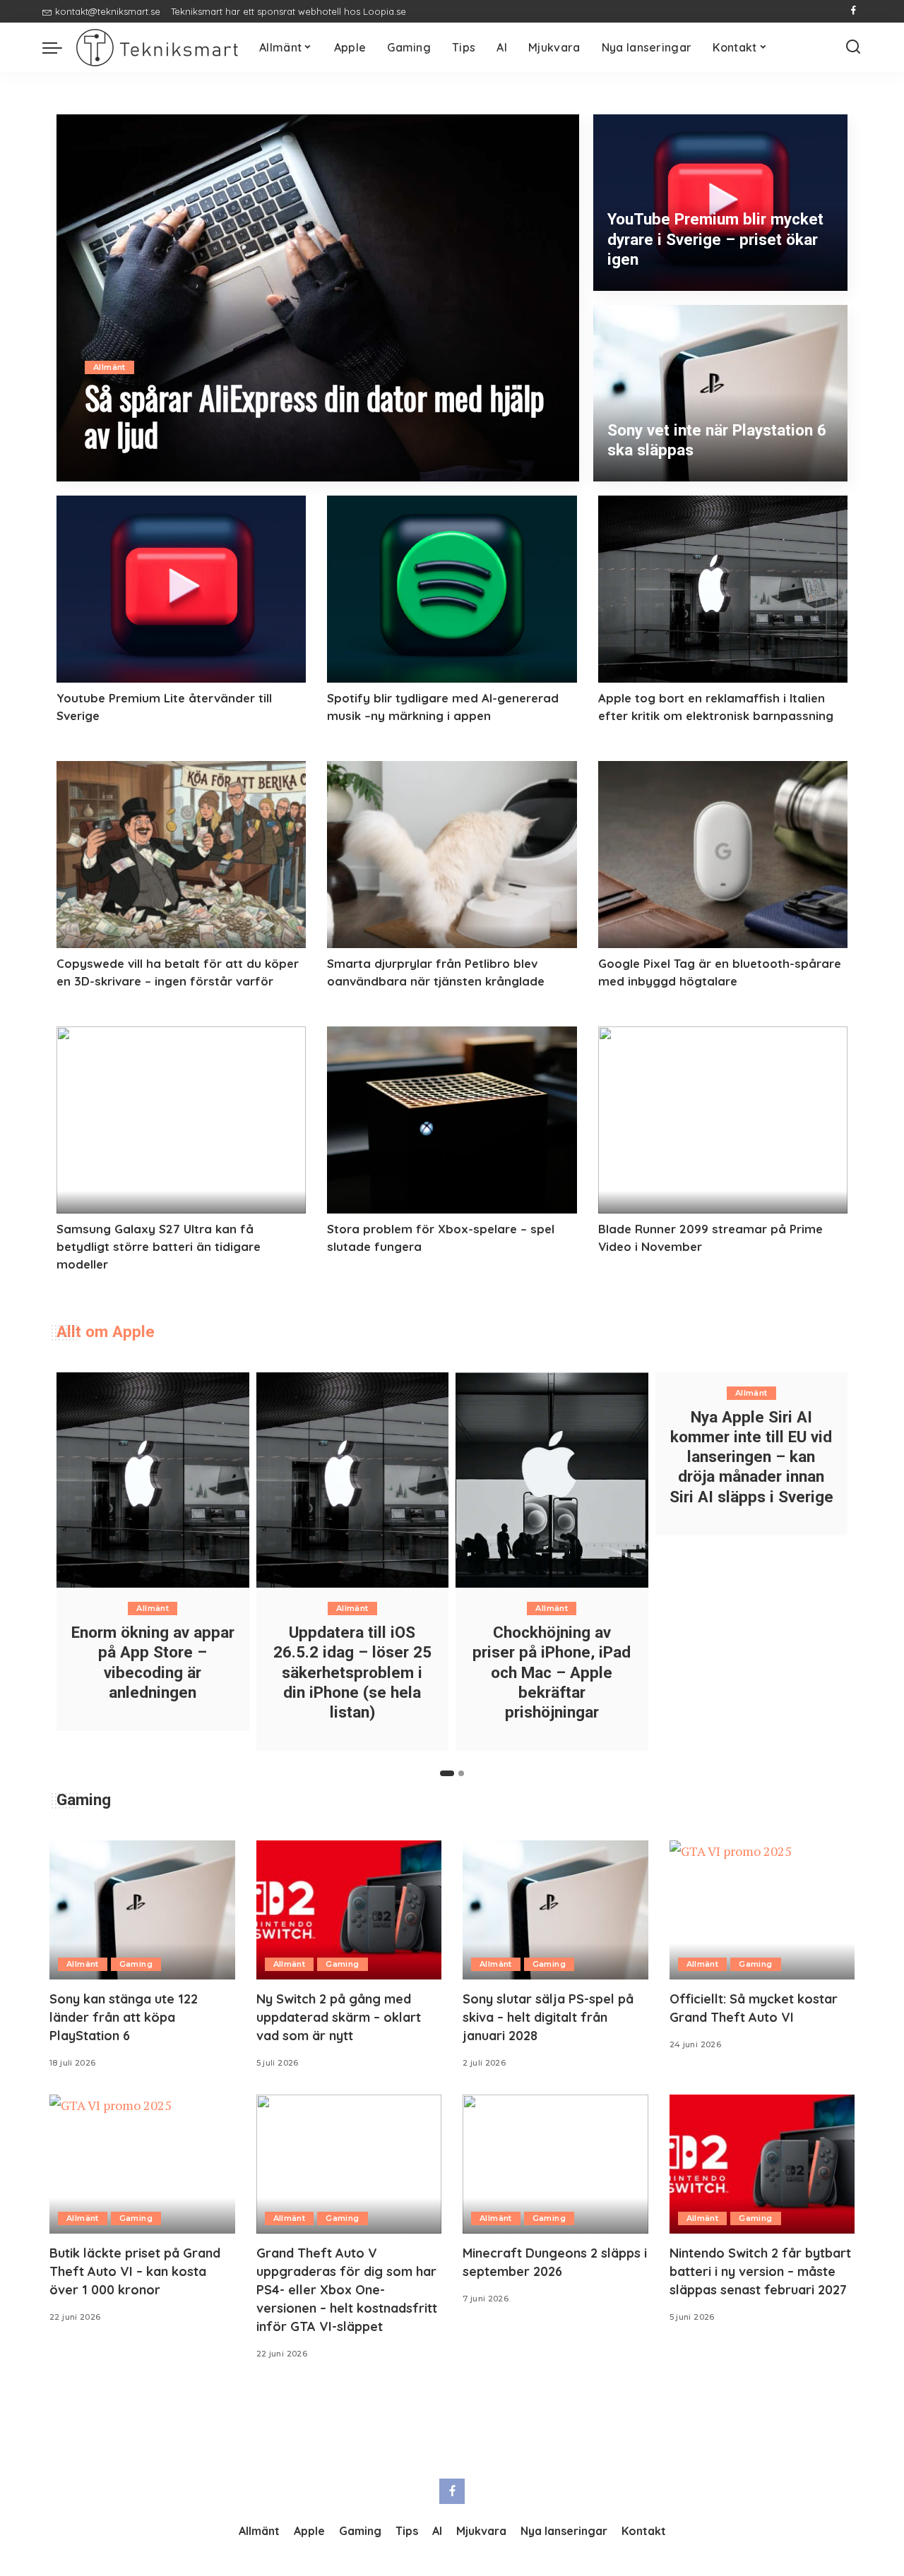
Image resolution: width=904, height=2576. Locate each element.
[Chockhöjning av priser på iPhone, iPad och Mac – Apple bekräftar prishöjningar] (552, 1480)
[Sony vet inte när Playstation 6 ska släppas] (720, 393)
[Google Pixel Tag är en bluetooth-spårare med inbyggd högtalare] (723, 855)
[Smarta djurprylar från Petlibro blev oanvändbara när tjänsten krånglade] (452, 855)
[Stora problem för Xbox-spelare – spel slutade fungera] (452, 1120)
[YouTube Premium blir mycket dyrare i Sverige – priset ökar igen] (720, 203)
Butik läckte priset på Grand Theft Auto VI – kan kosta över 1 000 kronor (135, 2271)
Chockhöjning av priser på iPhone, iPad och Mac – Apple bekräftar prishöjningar (552, 1672)
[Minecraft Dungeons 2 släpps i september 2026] (555, 2164)
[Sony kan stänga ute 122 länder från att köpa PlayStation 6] (142, 1910)
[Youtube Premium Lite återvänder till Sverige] (181, 589)
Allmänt (109, 367)
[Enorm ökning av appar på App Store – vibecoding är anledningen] (153, 1480)
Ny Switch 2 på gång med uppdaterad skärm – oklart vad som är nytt (339, 2017)
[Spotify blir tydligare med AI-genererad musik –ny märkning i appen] (452, 589)
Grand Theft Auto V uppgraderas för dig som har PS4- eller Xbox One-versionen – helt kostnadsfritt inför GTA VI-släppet (347, 2290)
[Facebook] (854, 11)
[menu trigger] (59, 47)
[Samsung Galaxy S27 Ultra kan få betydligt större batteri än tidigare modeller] (181, 1120)
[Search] (853, 47)
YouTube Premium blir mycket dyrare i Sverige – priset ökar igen (715, 239)
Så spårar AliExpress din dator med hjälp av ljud (315, 415)
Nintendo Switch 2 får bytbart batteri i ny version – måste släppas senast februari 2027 (760, 2271)
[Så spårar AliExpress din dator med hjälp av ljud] (318, 298)
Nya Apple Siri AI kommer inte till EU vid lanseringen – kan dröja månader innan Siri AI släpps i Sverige (751, 1457)
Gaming (136, 1964)
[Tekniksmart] (157, 48)
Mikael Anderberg (146, 471)
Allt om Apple (106, 1331)
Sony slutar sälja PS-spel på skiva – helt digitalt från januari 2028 (548, 2017)
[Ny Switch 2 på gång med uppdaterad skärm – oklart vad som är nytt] (349, 1910)
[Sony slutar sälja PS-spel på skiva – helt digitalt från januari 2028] (555, 1910)
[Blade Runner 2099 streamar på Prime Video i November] (723, 1120)
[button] (447, 1773)
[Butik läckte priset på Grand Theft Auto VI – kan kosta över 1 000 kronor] (142, 2164)
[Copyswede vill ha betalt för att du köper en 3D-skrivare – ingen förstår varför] (181, 855)
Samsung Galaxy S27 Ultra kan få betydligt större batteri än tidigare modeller (159, 1246)
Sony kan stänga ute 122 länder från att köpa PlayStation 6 (124, 2017)
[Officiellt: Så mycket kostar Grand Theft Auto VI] (762, 1910)
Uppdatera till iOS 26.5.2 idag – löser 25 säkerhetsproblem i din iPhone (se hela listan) (352, 1672)
